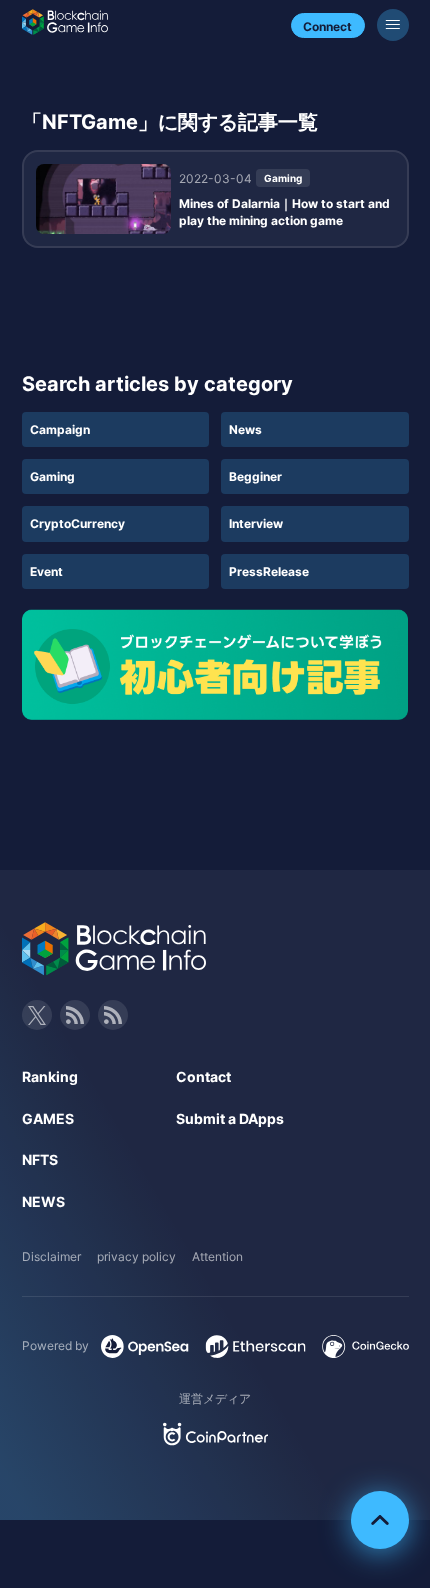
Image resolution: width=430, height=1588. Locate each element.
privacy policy (136, 1256)
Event (46, 571)
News (245, 429)
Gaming (52, 476)
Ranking (50, 1076)
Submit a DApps (230, 1118)
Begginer (255, 476)
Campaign (60, 429)
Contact (203, 1076)
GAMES (48, 1118)
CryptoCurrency (77, 523)
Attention (217, 1256)
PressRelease (269, 571)
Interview (256, 523)
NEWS (43, 1201)
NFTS (40, 1159)
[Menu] (393, 25)
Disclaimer (51, 1256)
